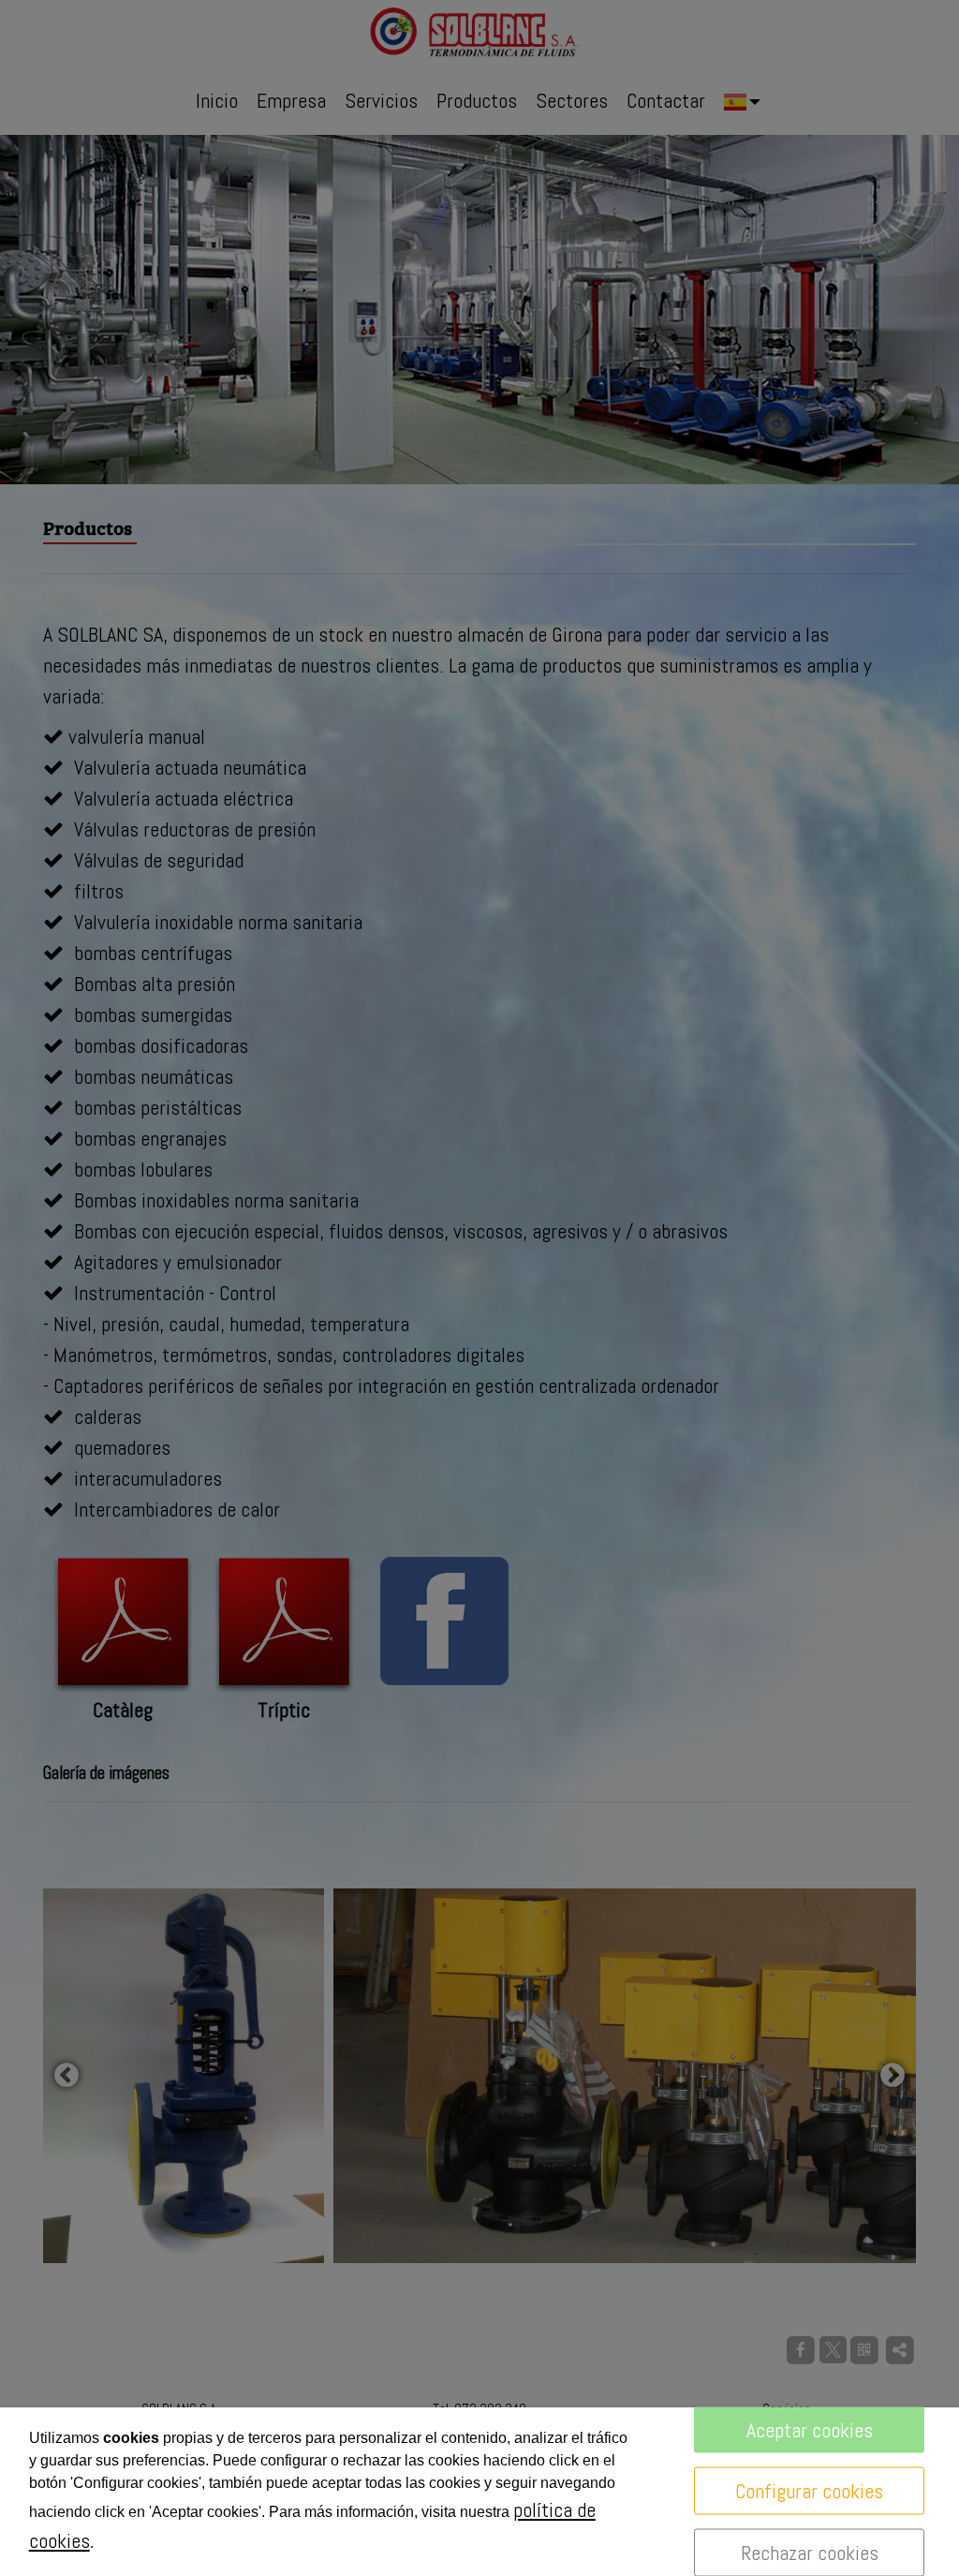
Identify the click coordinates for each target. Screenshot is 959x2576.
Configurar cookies (809, 2491)
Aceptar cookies (810, 2430)
